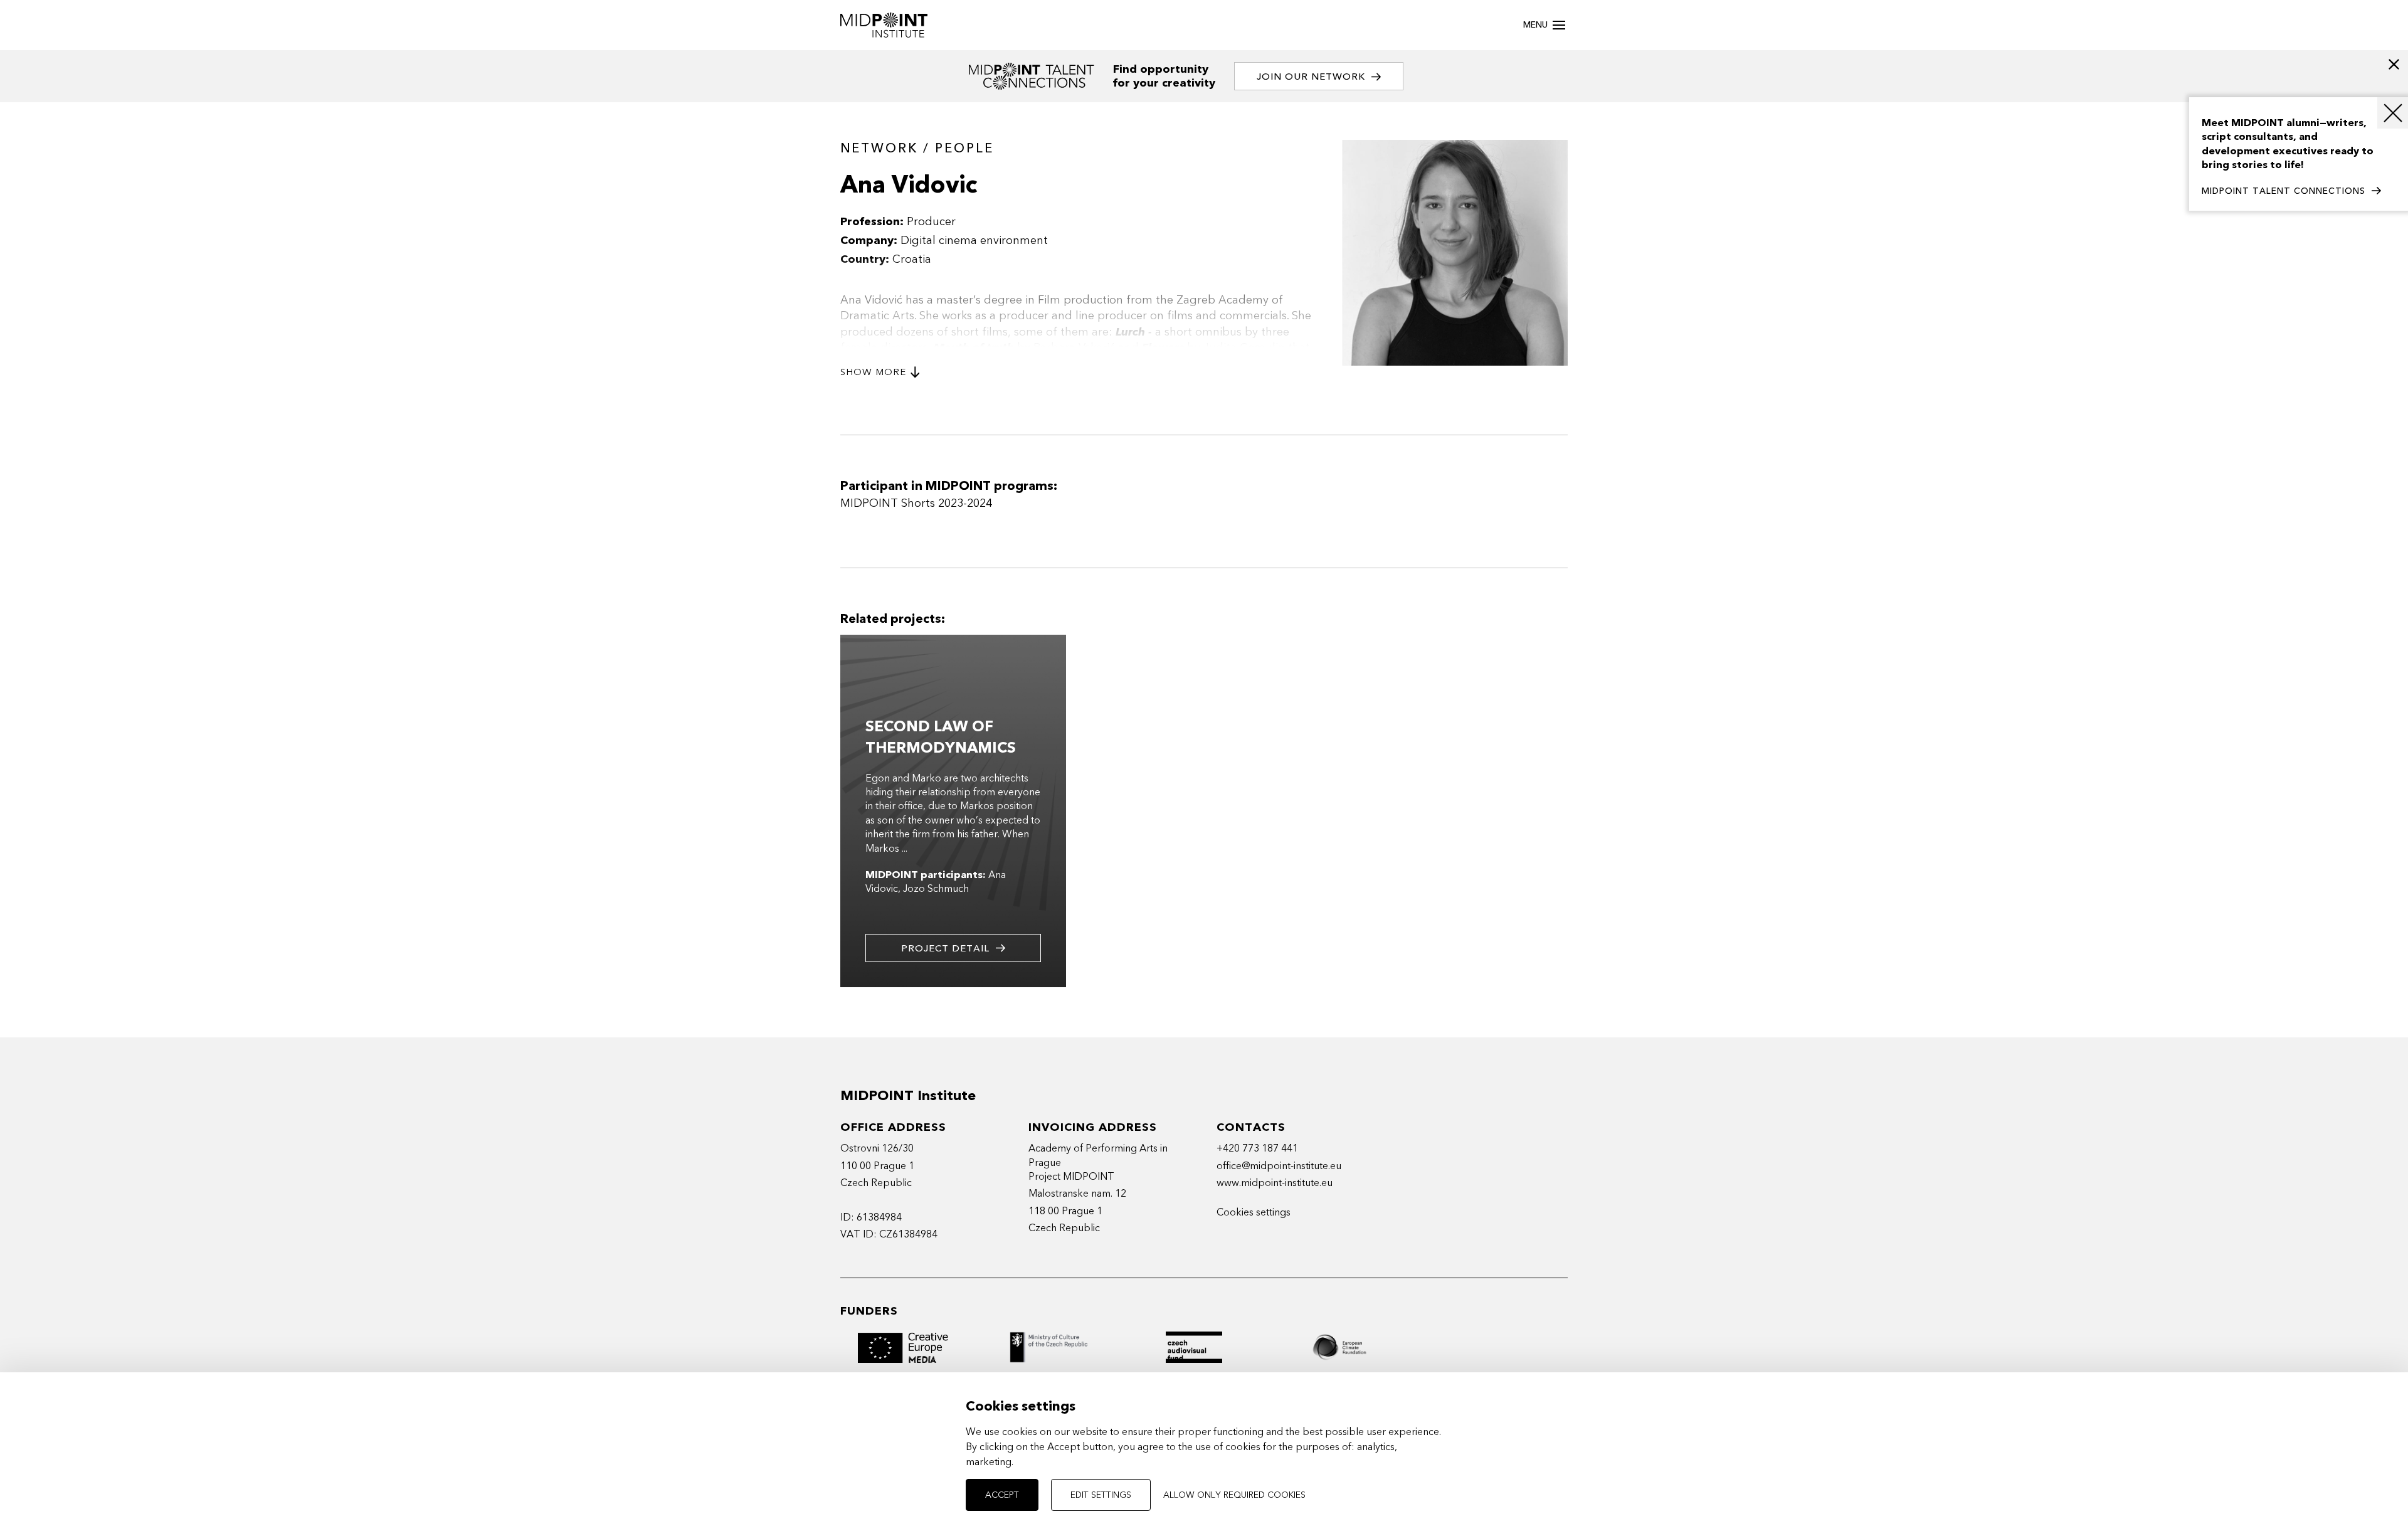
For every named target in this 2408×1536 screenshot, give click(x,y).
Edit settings (1101, 1495)
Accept (1002, 1495)
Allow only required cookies (1234, 1495)
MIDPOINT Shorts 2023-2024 (916, 503)
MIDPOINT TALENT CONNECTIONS (2284, 191)
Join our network (1311, 77)
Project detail (945, 948)
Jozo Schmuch (936, 889)
